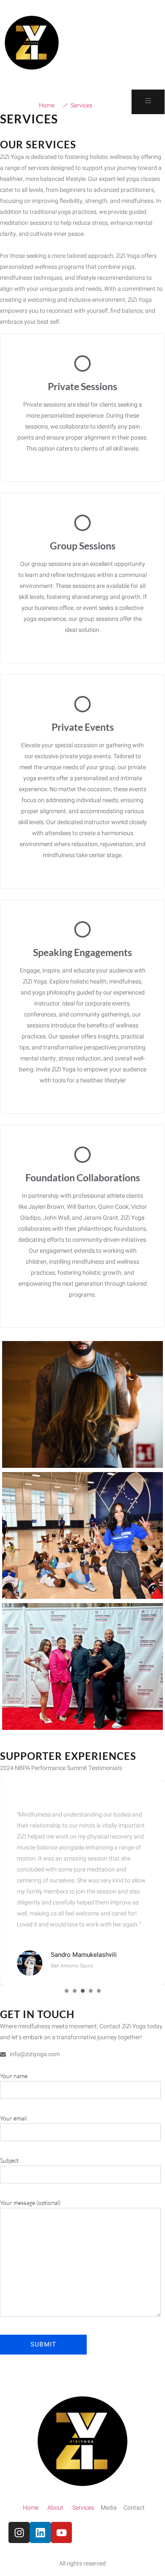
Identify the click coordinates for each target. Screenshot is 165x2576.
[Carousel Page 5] (99, 1991)
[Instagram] (19, 2532)
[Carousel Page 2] (75, 1991)
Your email (13, 2118)
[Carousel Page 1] (67, 1991)
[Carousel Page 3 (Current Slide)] (83, 1991)
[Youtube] (61, 2532)
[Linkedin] (40, 2532)
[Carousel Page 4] (91, 1991)
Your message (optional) (30, 2203)
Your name (14, 2076)
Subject (9, 2160)
